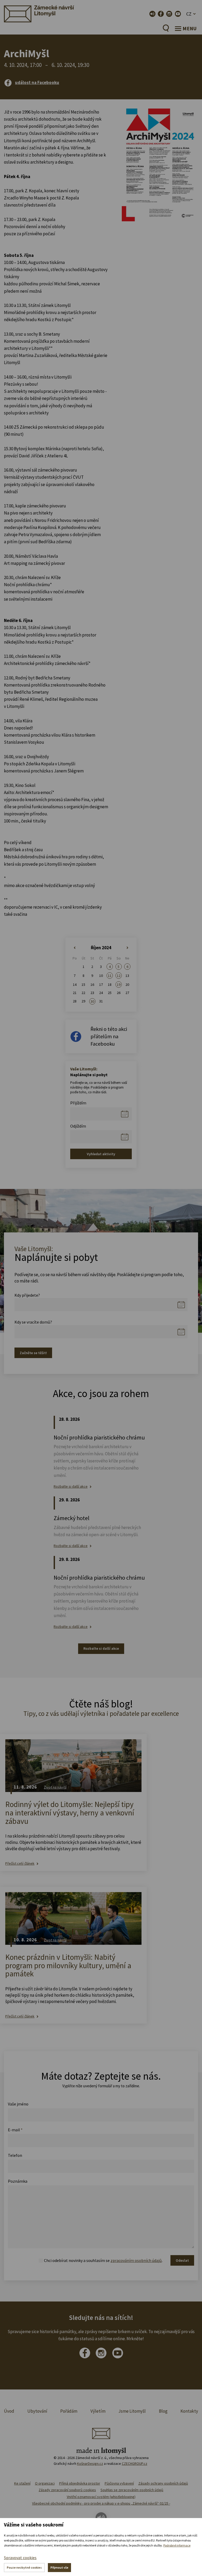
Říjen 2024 (101, 948)
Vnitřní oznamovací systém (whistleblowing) (101, 2497)
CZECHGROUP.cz (135, 2464)
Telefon (15, 2155)
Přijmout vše (59, 2567)
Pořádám (69, 2411)
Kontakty (189, 2411)
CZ (189, 14)
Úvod (9, 2411)
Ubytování (37, 2411)
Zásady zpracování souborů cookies (67, 2490)
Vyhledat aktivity (101, 1154)
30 (92, 1001)
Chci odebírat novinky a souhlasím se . (103, 2260)
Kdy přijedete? (27, 1295)
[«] (75, 948)
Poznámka (18, 2181)
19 (119, 985)
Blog (163, 2411)
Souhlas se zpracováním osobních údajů (132, 2490)
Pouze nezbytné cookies (24, 2567)
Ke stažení (22, 2483)
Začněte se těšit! (33, 1353)
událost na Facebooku (37, 82)
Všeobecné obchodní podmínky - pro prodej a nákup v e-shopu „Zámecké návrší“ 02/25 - (101, 2503)
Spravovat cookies (20, 2558)
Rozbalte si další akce (71, 1487)
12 (119, 976)
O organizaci (45, 2483)
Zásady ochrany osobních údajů (163, 2483)
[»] (127, 948)
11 (110, 976)
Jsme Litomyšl (132, 2411)
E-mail (15, 2130)
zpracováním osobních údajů (136, 2260)
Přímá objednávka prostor (80, 2483)
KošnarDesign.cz (90, 2464)
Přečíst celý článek (20, 1864)
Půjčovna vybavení (119, 2483)
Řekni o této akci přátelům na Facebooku (109, 1036)
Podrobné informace (177, 2545)
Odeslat (182, 2260)
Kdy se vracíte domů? (33, 1322)
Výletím (98, 2411)
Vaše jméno (18, 2104)
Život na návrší (55, 1787)
